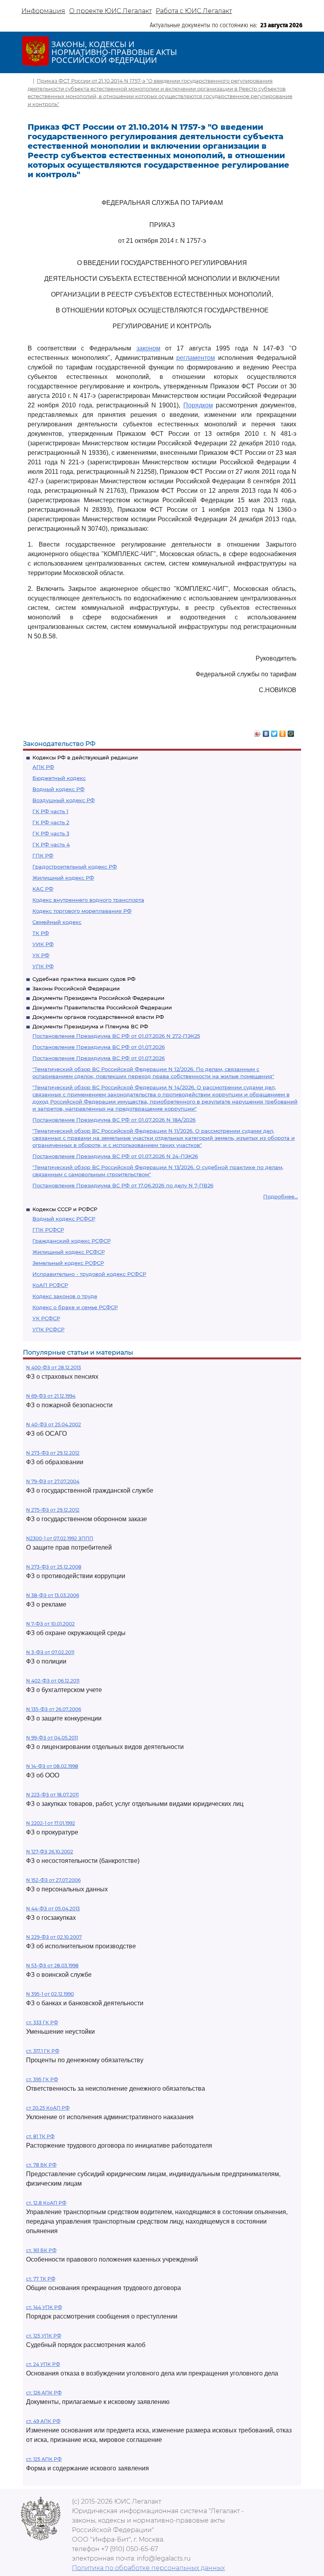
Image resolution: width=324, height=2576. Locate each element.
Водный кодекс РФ (58, 789)
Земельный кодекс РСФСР (68, 1263)
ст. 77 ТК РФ (41, 2279)
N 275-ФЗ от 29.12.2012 (53, 1510)
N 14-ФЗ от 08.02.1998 (52, 1766)
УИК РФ (43, 944)
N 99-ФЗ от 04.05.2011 (52, 1738)
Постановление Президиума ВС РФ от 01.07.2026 (99, 1047)
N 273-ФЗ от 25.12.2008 (54, 1567)
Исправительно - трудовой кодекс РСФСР (89, 1274)
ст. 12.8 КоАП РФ (46, 2203)
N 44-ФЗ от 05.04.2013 (53, 1909)
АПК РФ (43, 767)
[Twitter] (274, 732)
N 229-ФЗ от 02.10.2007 (54, 1937)
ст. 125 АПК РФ (44, 2459)
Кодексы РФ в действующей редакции (85, 757)
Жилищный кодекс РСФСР (69, 1252)
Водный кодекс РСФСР (64, 1219)
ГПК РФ (43, 856)
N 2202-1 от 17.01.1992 (51, 1823)
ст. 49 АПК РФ (43, 2421)
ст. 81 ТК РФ (40, 2136)
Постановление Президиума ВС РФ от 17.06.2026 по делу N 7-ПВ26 (123, 1185)
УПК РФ (43, 966)
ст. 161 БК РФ (41, 2250)
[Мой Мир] (291, 732)
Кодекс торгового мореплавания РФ (82, 911)
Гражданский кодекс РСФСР (72, 1241)
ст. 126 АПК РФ (44, 2393)
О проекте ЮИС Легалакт (110, 11)
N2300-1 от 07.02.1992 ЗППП (60, 1538)
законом (148, 348)
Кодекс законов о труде (65, 1296)
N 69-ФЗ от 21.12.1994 (51, 1396)
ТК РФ (41, 933)
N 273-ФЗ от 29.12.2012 (53, 1453)
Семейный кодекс (57, 922)
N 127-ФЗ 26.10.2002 (50, 1852)
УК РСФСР (46, 1318)
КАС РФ (43, 889)
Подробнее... (281, 1196)
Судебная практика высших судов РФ (84, 979)
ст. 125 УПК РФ (44, 2336)
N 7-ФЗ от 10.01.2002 (50, 1624)
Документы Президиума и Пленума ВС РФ (90, 1026)
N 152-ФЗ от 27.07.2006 (53, 1880)
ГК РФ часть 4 (51, 844)
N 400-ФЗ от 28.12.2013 (54, 1367)
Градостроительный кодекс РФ (75, 867)
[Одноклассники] (283, 732)
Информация (43, 11)
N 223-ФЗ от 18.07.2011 (52, 1795)
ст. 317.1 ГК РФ (43, 2051)
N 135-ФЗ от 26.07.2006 (54, 1709)
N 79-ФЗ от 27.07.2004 (53, 1481)
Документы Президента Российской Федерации (98, 998)
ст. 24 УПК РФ (43, 2364)
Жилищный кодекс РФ (63, 878)
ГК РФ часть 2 (51, 822)
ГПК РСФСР (48, 1230)
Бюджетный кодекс (59, 778)
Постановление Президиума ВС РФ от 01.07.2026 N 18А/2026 (114, 1120)
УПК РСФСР (48, 1329)
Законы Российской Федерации (76, 988)
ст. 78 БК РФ (41, 2165)
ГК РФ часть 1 (50, 811)
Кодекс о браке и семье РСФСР (75, 1307)
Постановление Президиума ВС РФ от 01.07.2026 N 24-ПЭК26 (115, 1156)
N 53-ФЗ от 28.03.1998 (52, 1966)
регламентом (196, 358)
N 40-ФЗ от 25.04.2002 (54, 1424)
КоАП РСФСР (50, 1285)
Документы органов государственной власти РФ (98, 1017)
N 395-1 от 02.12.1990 (50, 1994)
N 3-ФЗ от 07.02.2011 (50, 1652)
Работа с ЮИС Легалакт (194, 11)
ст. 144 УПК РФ (44, 2307)
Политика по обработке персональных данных (148, 2568)
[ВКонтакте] (266, 732)
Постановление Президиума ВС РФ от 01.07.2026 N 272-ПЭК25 (116, 1036)
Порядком (198, 405)
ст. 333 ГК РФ (42, 2022)
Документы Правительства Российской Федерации (102, 1007)
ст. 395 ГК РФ (42, 2079)
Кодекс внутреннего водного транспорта (88, 900)
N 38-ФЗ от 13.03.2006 (53, 1595)
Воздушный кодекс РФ (64, 800)
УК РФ (41, 955)
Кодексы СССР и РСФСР (65, 1209)
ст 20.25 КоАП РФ (48, 2108)
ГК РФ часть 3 (51, 833)
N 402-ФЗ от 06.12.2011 (53, 1681)
